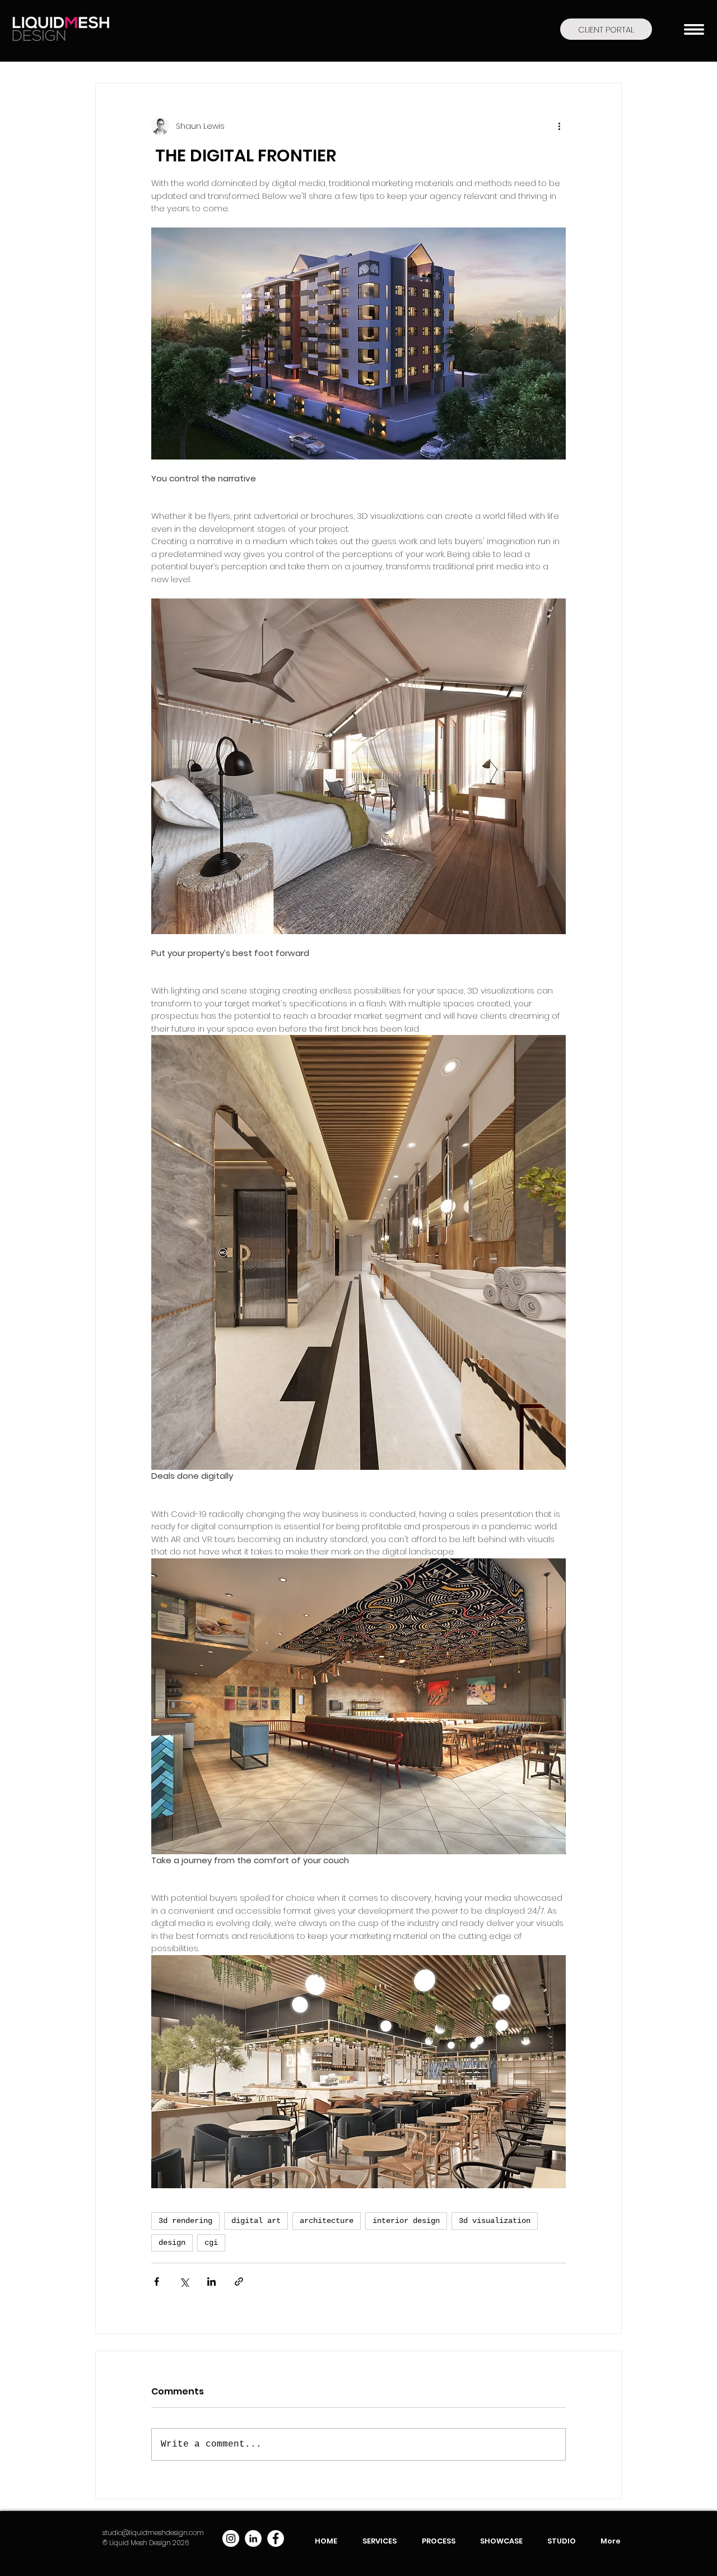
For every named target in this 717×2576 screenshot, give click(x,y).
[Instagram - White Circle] (231, 2538)
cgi (211, 2243)
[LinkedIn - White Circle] (253, 2538)
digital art (256, 2221)
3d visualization (495, 2221)
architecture (327, 2221)
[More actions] (559, 126)
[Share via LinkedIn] (211, 2282)
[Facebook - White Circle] (276, 2538)
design (172, 2243)
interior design (406, 2221)
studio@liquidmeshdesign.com (153, 2533)
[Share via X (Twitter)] (184, 2282)
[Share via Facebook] (157, 2282)
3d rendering (185, 2221)
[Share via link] (239, 2282)
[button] (694, 29)
